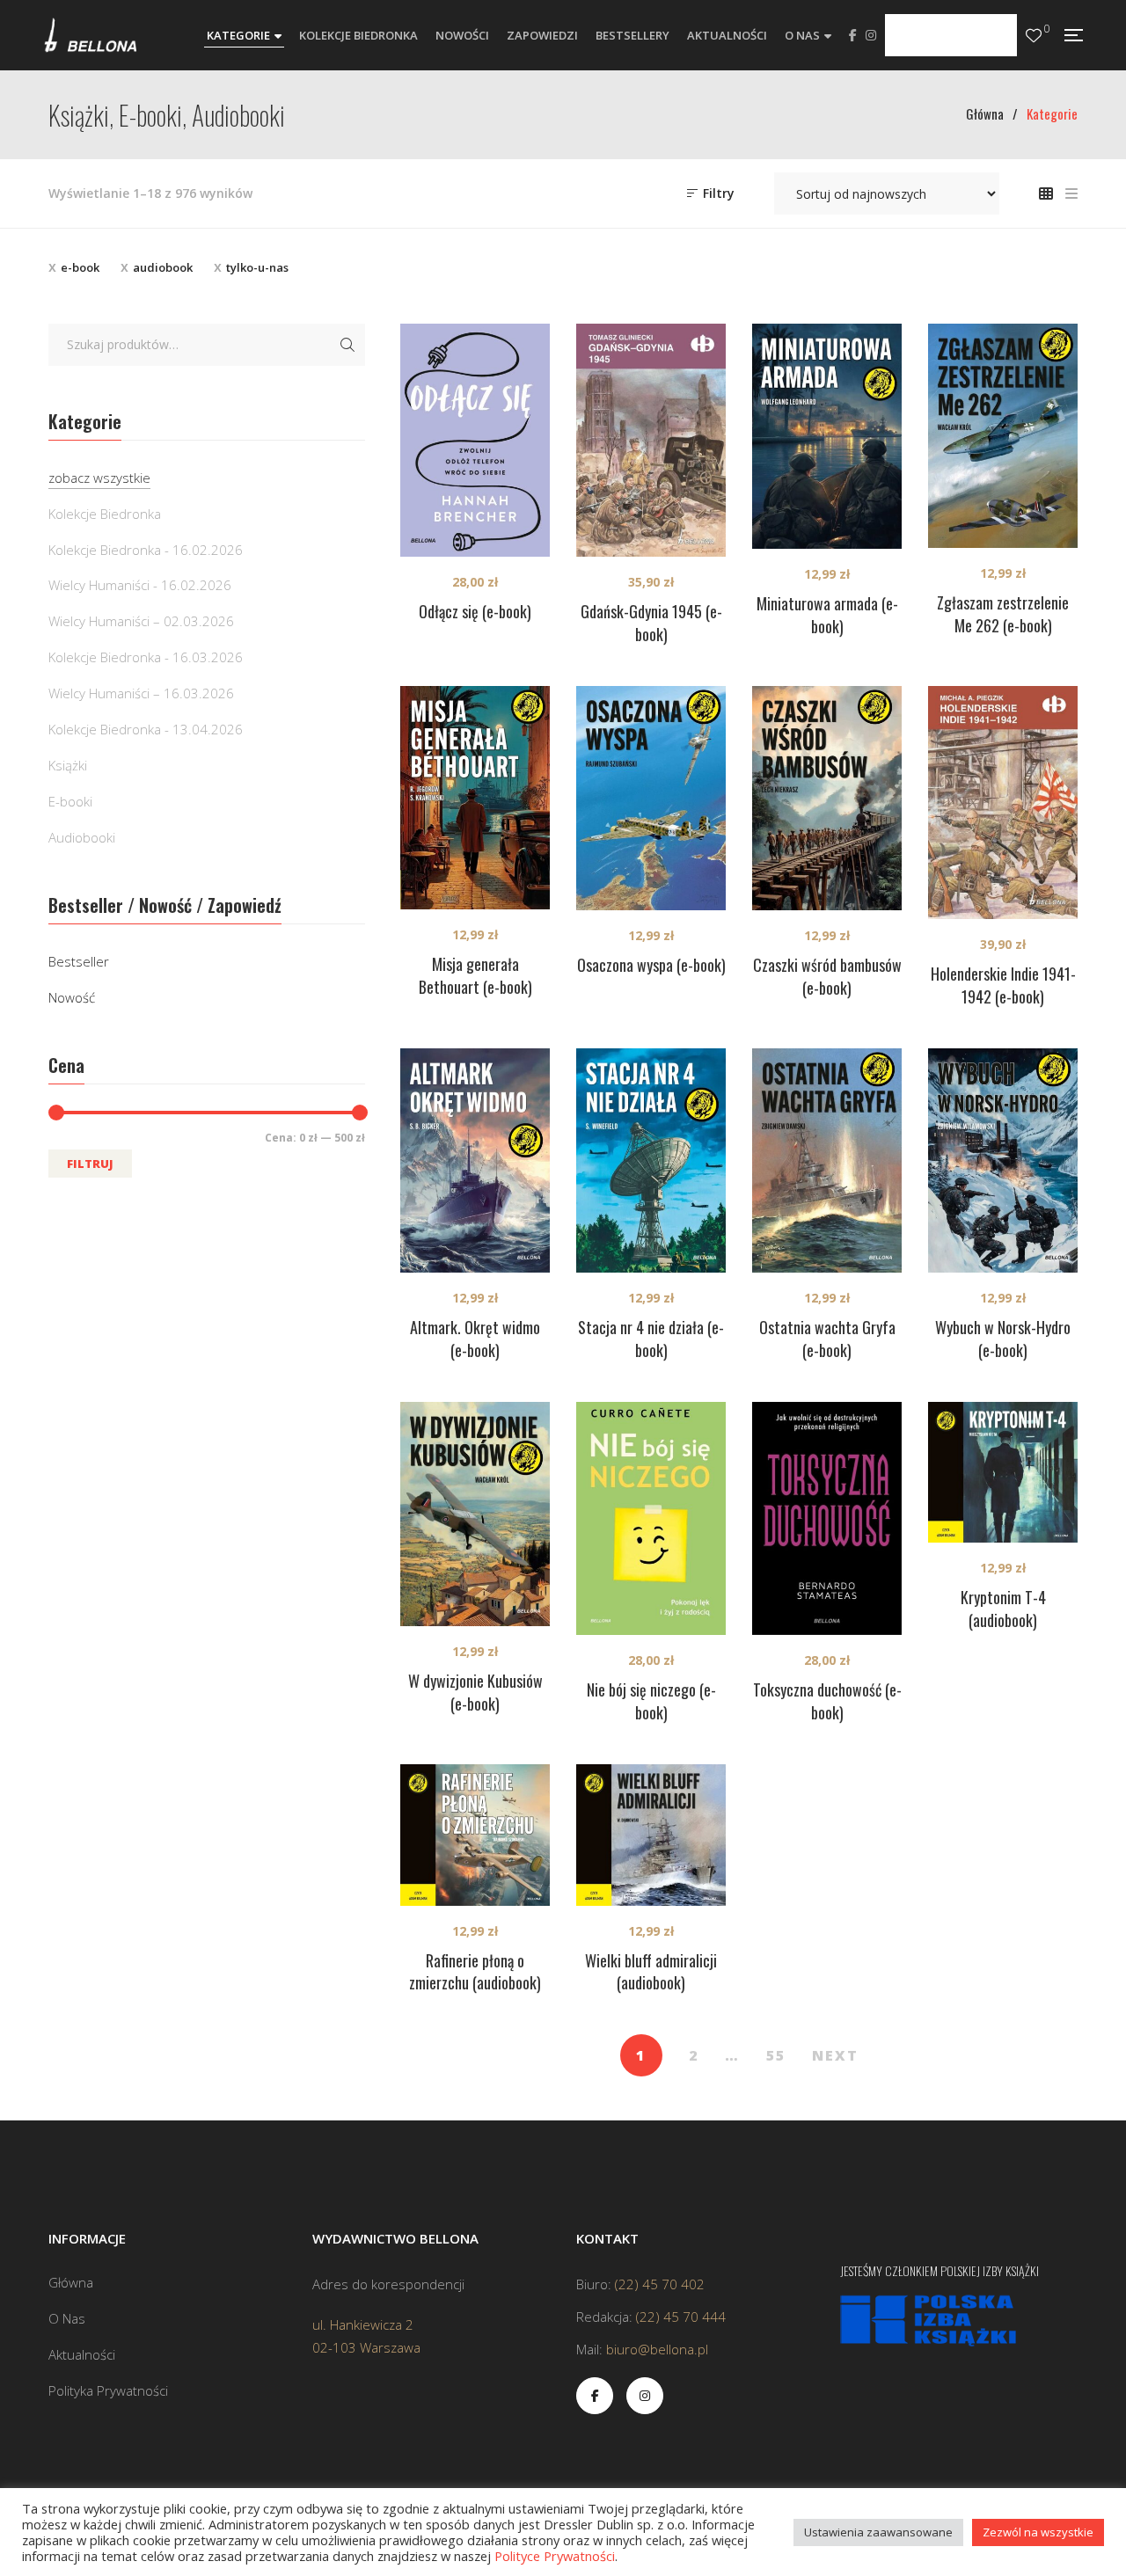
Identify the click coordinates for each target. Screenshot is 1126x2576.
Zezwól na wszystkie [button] (1038, 2532)
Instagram (871, 35)
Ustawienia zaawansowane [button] (878, 2532)
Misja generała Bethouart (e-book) (475, 975)
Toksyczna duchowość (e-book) (827, 1701)
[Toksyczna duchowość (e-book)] (827, 1518)
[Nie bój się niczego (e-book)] (651, 1518)
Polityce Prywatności (555, 2556)
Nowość (72, 997)
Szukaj (347, 345)
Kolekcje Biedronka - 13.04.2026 (146, 729)
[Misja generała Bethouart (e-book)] (475, 798)
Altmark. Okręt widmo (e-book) (475, 1339)
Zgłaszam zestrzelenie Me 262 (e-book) (1003, 614)
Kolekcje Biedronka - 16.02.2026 (146, 550)
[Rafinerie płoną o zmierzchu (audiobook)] (475, 1835)
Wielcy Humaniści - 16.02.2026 (140, 585)
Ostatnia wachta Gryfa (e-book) (827, 1339)
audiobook (163, 267)
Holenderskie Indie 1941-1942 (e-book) (1003, 985)
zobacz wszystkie (99, 478)
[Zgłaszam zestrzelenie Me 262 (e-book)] (1003, 436)
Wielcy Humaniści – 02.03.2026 (141, 621)
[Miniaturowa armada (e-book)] (827, 436)
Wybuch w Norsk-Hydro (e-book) (1003, 1339)
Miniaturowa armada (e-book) (827, 615)
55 (776, 2055)
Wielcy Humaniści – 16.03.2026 (141, 693)
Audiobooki (82, 837)
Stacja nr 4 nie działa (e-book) (651, 1339)
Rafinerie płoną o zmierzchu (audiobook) (475, 1972)
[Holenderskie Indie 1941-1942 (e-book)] (1003, 803)
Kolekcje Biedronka (105, 514)
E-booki (70, 801)
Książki (68, 765)
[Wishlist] (1034, 36)
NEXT (835, 2055)
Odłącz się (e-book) (475, 611)
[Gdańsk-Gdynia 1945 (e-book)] (651, 440)
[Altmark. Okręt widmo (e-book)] (475, 1160)
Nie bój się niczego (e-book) (651, 1701)
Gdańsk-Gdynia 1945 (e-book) (651, 623)
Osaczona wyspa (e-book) (651, 965)
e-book (80, 267)
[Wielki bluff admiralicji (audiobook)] (651, 1835)
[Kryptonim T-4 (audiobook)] (1003, 1473)
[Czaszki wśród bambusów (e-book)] (827, 798)
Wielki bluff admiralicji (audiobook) (651, 1972)
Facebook (853, 35)
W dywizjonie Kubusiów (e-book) (475, 1692)
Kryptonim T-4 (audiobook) (1003, 1609)
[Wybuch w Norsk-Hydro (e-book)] (1003, 1160)
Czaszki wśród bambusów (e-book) (827, 976)
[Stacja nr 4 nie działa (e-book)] (651, 1160)
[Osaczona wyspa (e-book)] (651, 798)
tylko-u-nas (257, 267)
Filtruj (90, 1164)
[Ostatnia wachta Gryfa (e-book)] (827, 1160)
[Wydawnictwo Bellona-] (90, 35)
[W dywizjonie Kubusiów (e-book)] (475, 1514)
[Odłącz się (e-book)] (475, 440)
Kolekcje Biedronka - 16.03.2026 (146, 657)
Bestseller (79, 961)
